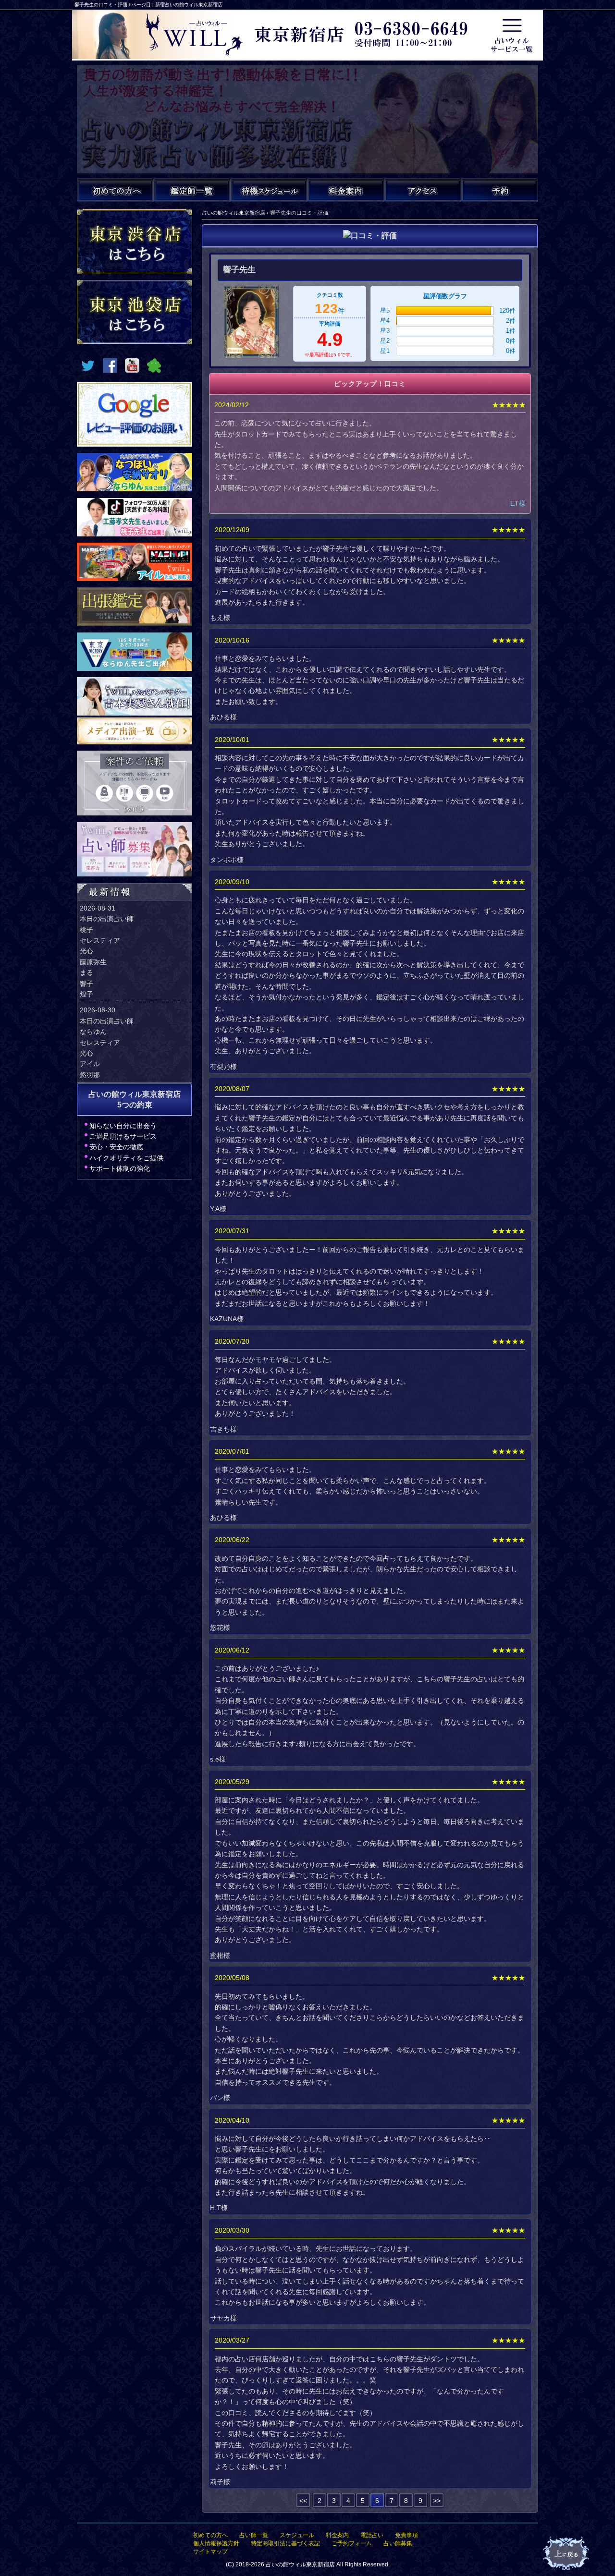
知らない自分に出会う (123, 1126)
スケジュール (297, 2535)
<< (303, 2501)
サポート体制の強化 (120, 1168)
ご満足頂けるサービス (123, 1136)
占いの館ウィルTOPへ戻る (567, 2554)
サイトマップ (210, 2552)
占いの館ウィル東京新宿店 (300, 2564)
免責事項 (406, 2535)
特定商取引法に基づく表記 (285, 2543)
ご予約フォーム (352, 2543)
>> (437, 2501)
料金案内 (337, 2535)
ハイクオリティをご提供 (126, 1158)
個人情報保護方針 (216, 2543)
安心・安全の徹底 (116, 1147)
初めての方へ (210, 2535)
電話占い (372, 2535)
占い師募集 (398, 2543)
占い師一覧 (254, 2535)
